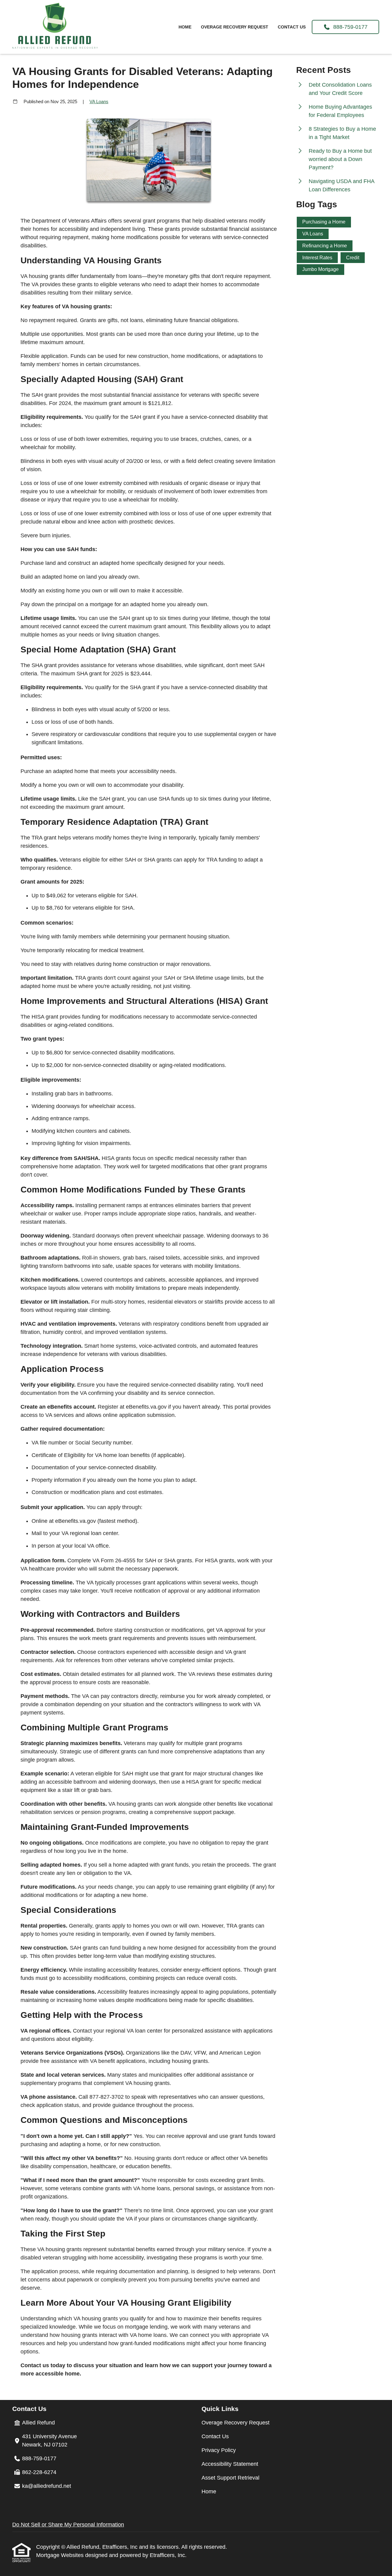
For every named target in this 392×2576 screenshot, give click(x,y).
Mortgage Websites (61, 2555)
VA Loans (99, 101)
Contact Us (292, 27)
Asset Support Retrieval (230, 2478)
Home (185, 27)
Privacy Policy (219, 2450)
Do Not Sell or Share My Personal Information (68, 2525)
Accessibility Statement (230, 2464)
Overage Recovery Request (235, 27)
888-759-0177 (349, 27)
